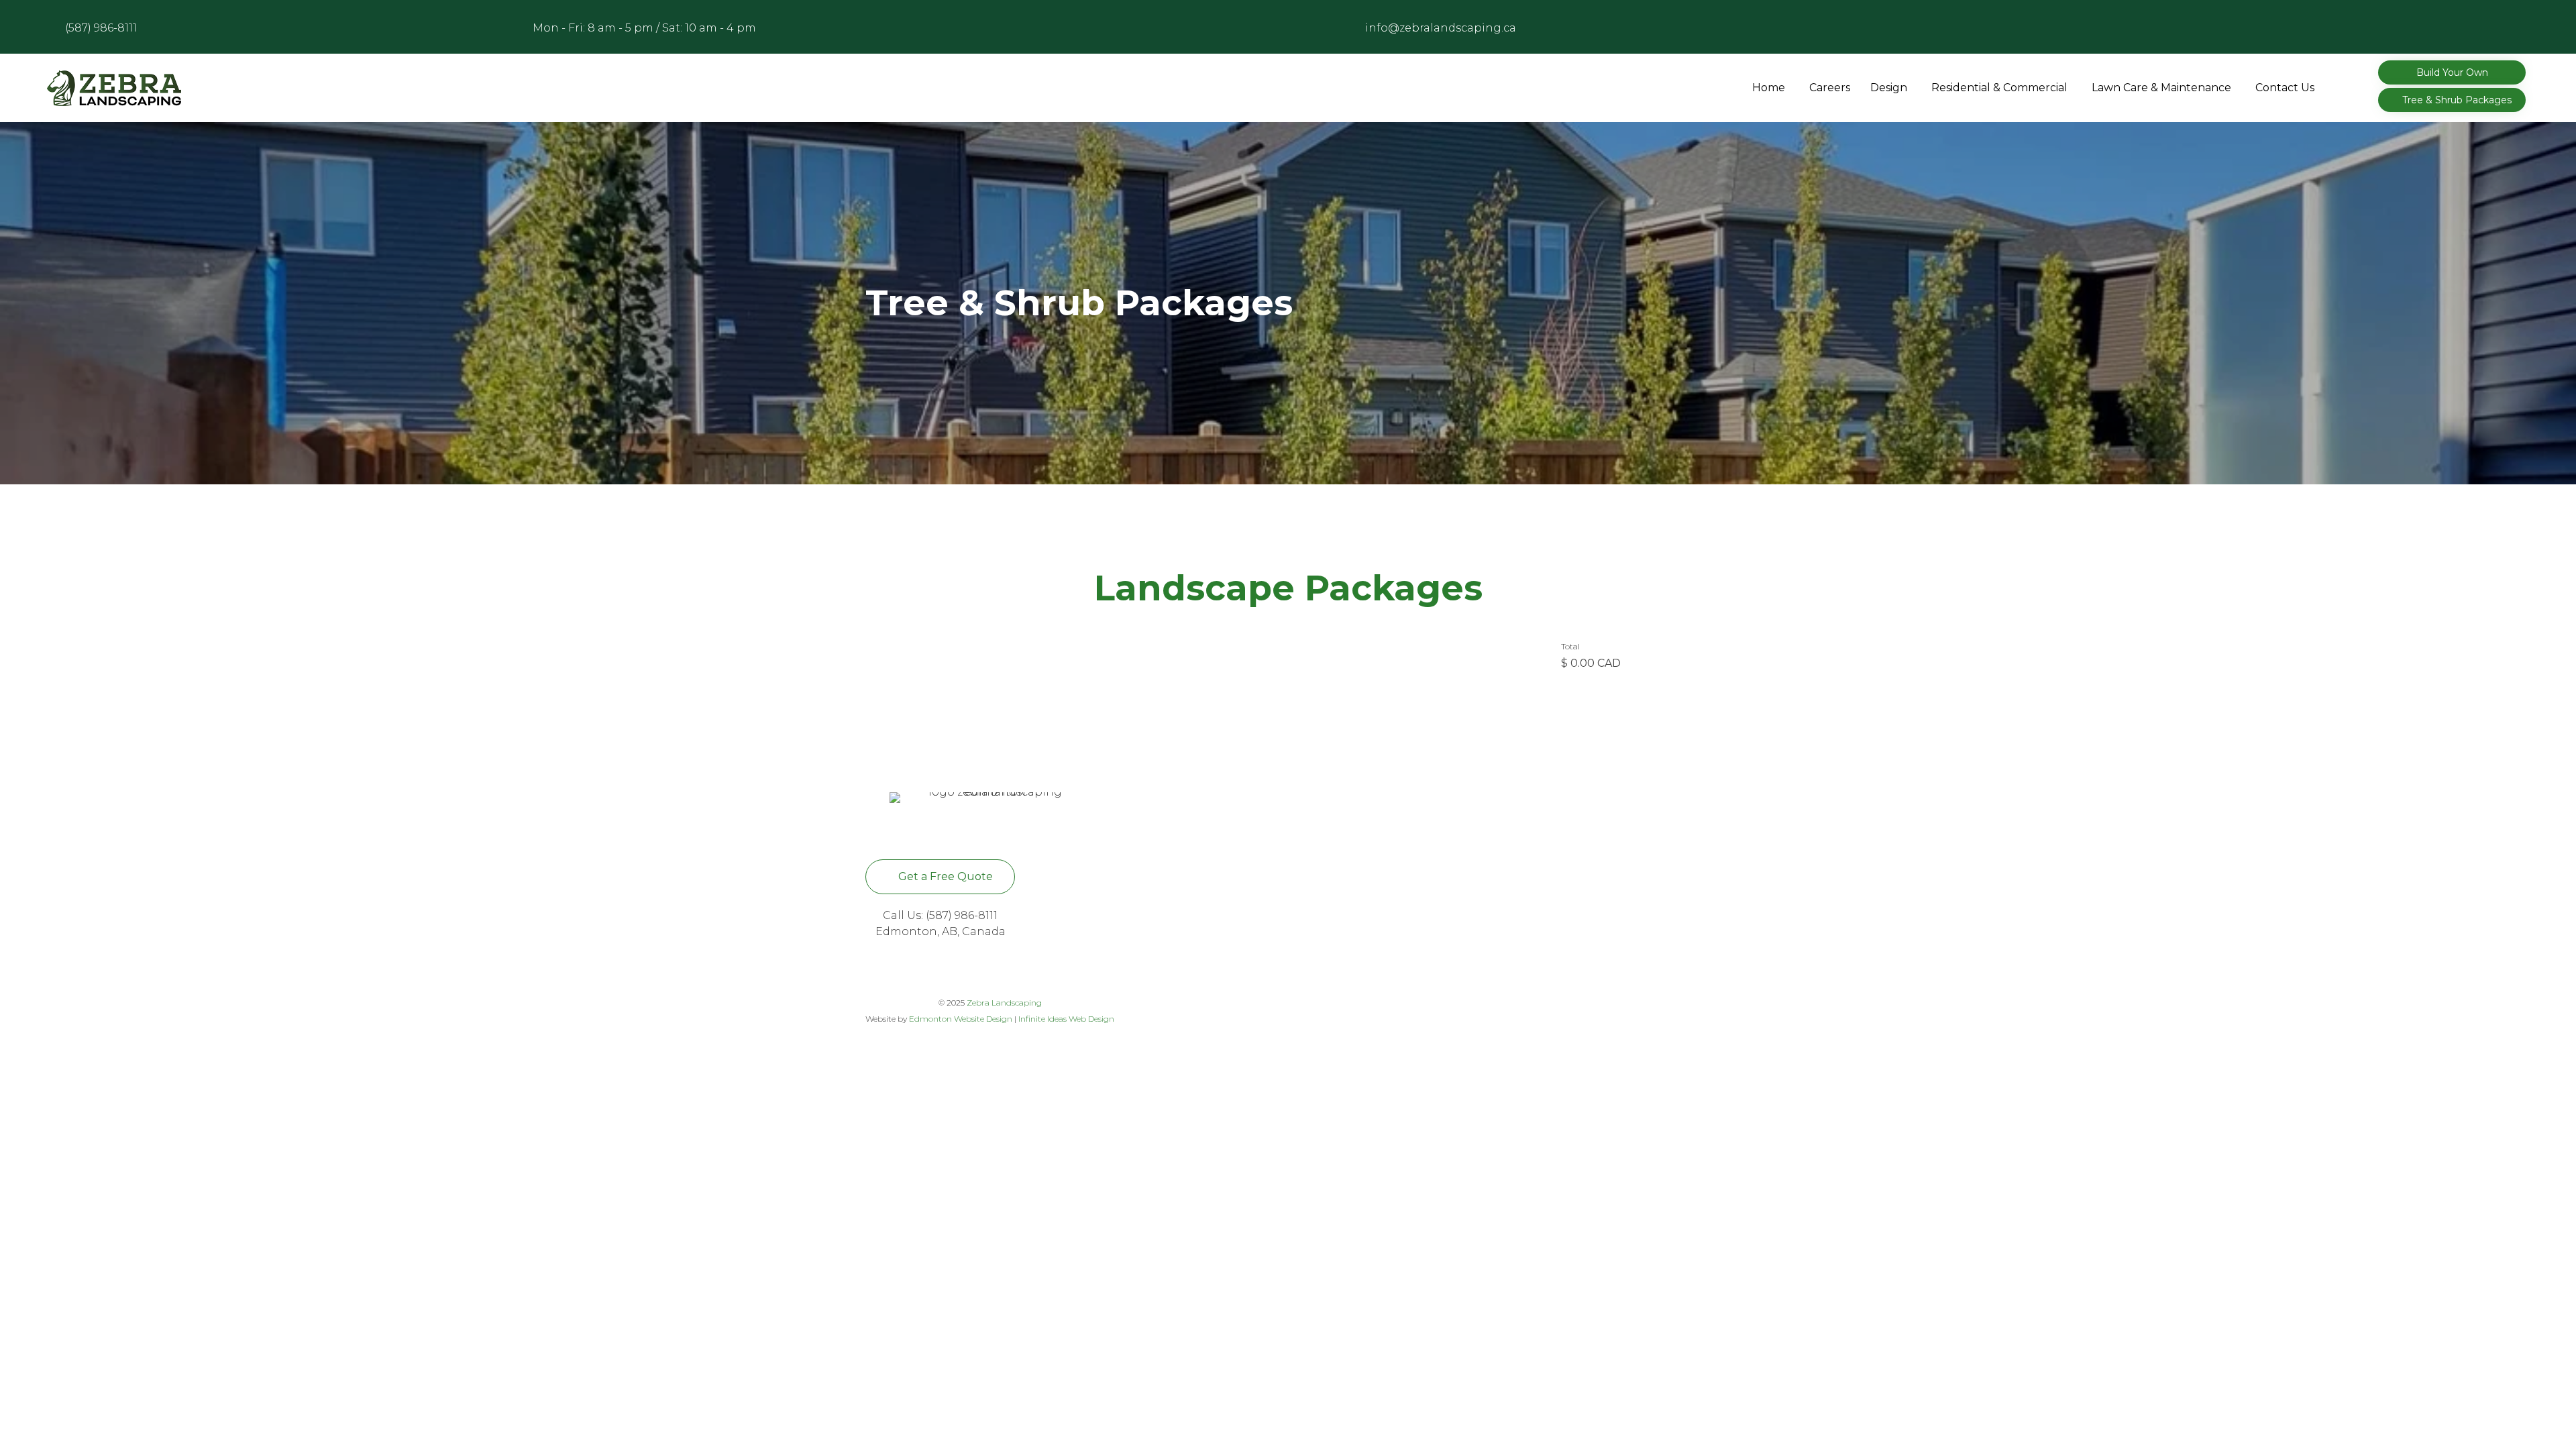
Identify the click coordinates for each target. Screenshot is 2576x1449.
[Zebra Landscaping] (114, 88)
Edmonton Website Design (961, 1019)
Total (1570, 646)
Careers (1830, 88)
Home (1769, 88)
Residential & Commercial (1999, 88)
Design (1889, 88)
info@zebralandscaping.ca (1441, 28)
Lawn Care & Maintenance (2161, 88)
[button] (2452, 72)
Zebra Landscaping (1004, 1003)
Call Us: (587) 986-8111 (940, 915)
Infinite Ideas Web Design (1066, 1019)
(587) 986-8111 (101, 28)
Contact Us (2285, 88)
